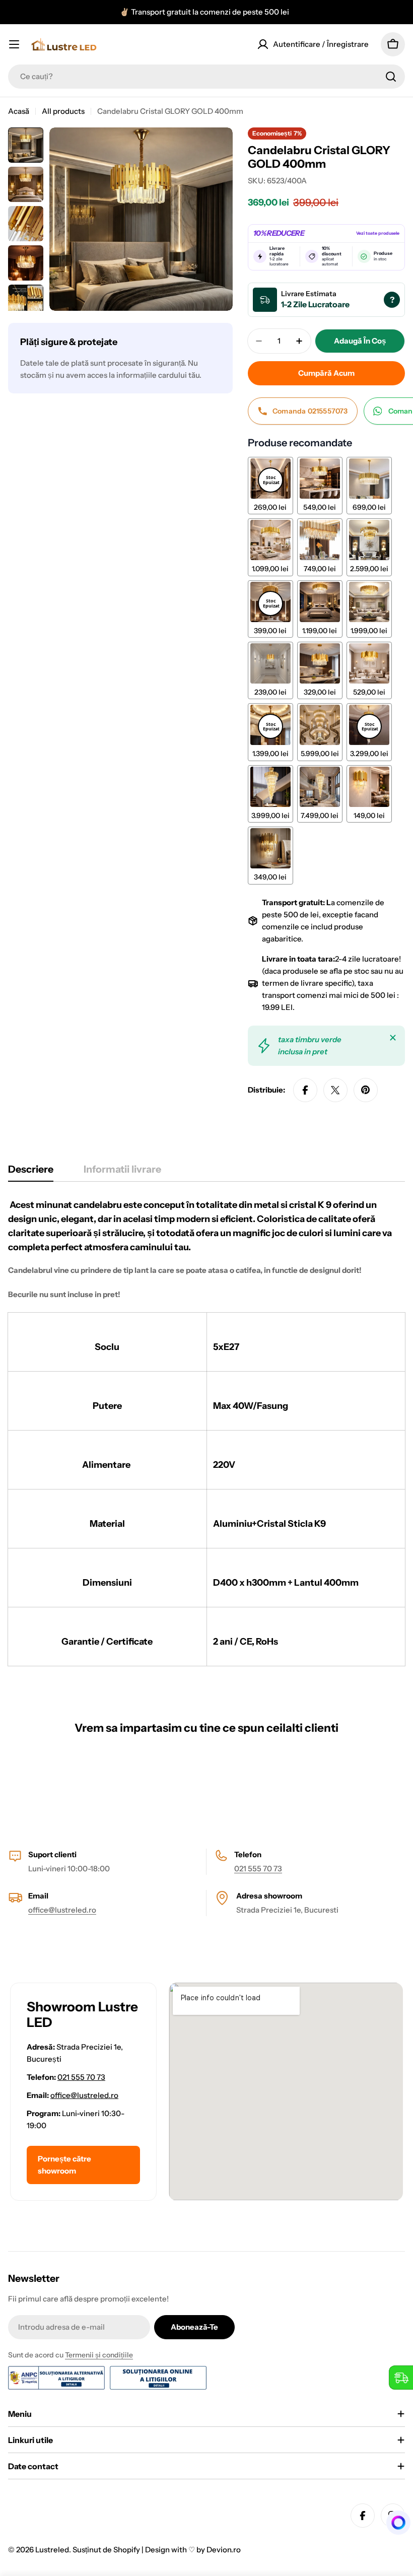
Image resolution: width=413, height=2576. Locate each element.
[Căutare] (391, 77)
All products (63, 111)
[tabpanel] (206, 1432)
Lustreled (52, 2550)
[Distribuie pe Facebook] (305, 1090)
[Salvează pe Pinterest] (366, 1090)
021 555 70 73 (258, 1869)
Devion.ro (224, 2550)
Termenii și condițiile (99, 2355)
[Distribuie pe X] (335, 1090)
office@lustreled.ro (62, 1910)
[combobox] (206, 77)
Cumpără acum (326, 373)
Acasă (19, 111)
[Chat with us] (395, 2523)
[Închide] (393, 1038)
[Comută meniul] (14, 44)
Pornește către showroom (64, 2165)
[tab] (31, 1172)
